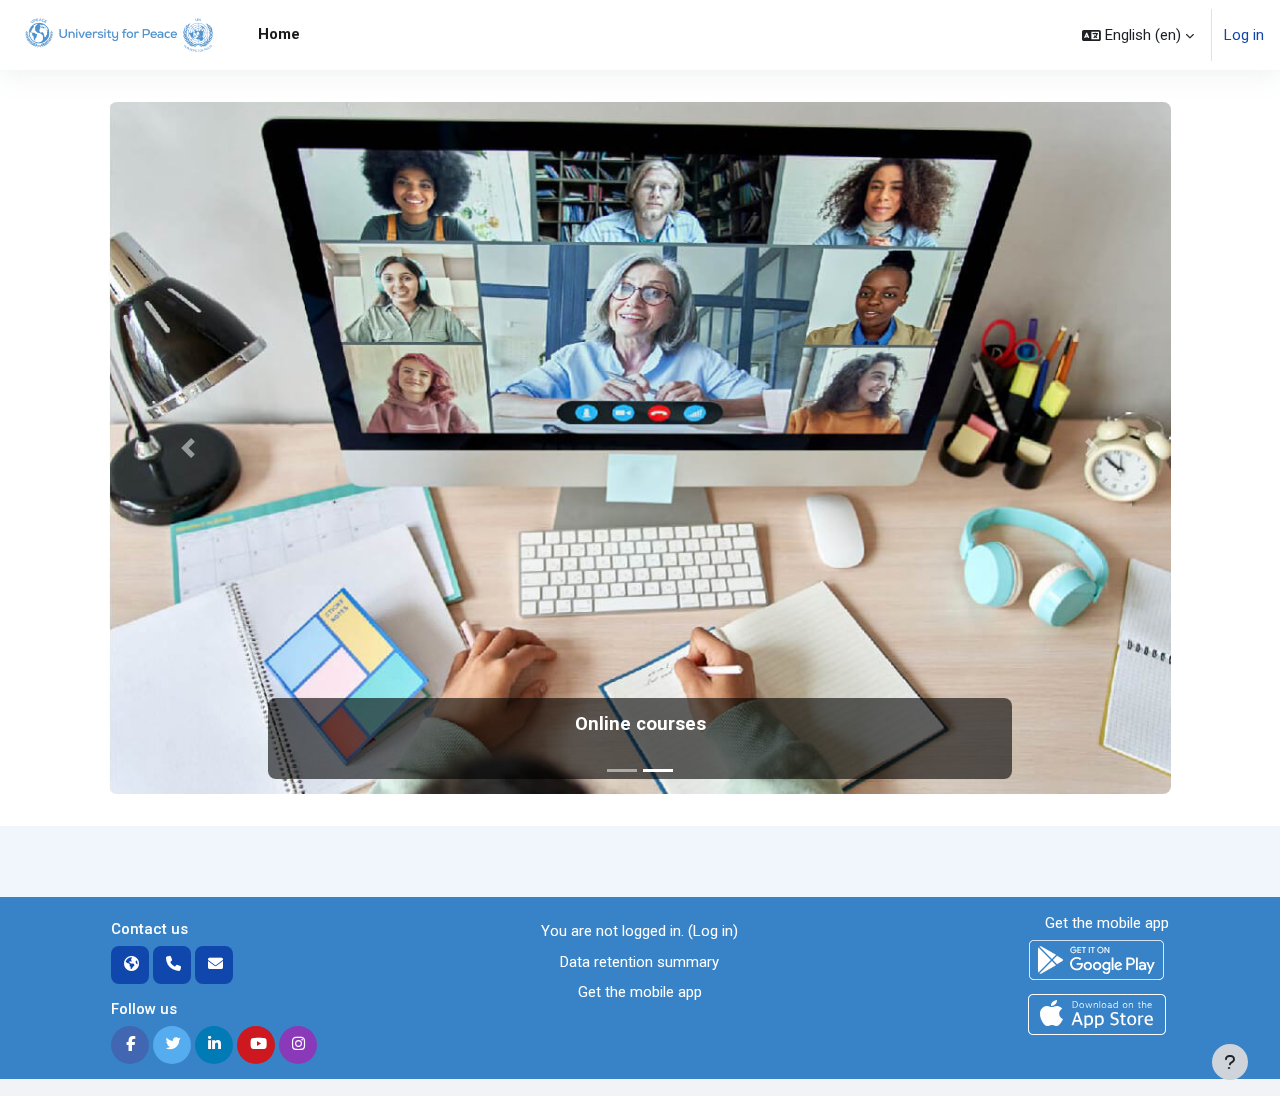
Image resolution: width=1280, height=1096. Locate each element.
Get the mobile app (640, 992)
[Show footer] (1230, 1062)
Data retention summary (639, 962)
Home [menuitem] (279, 34)
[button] (1138, 35)
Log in (1244, 35)
